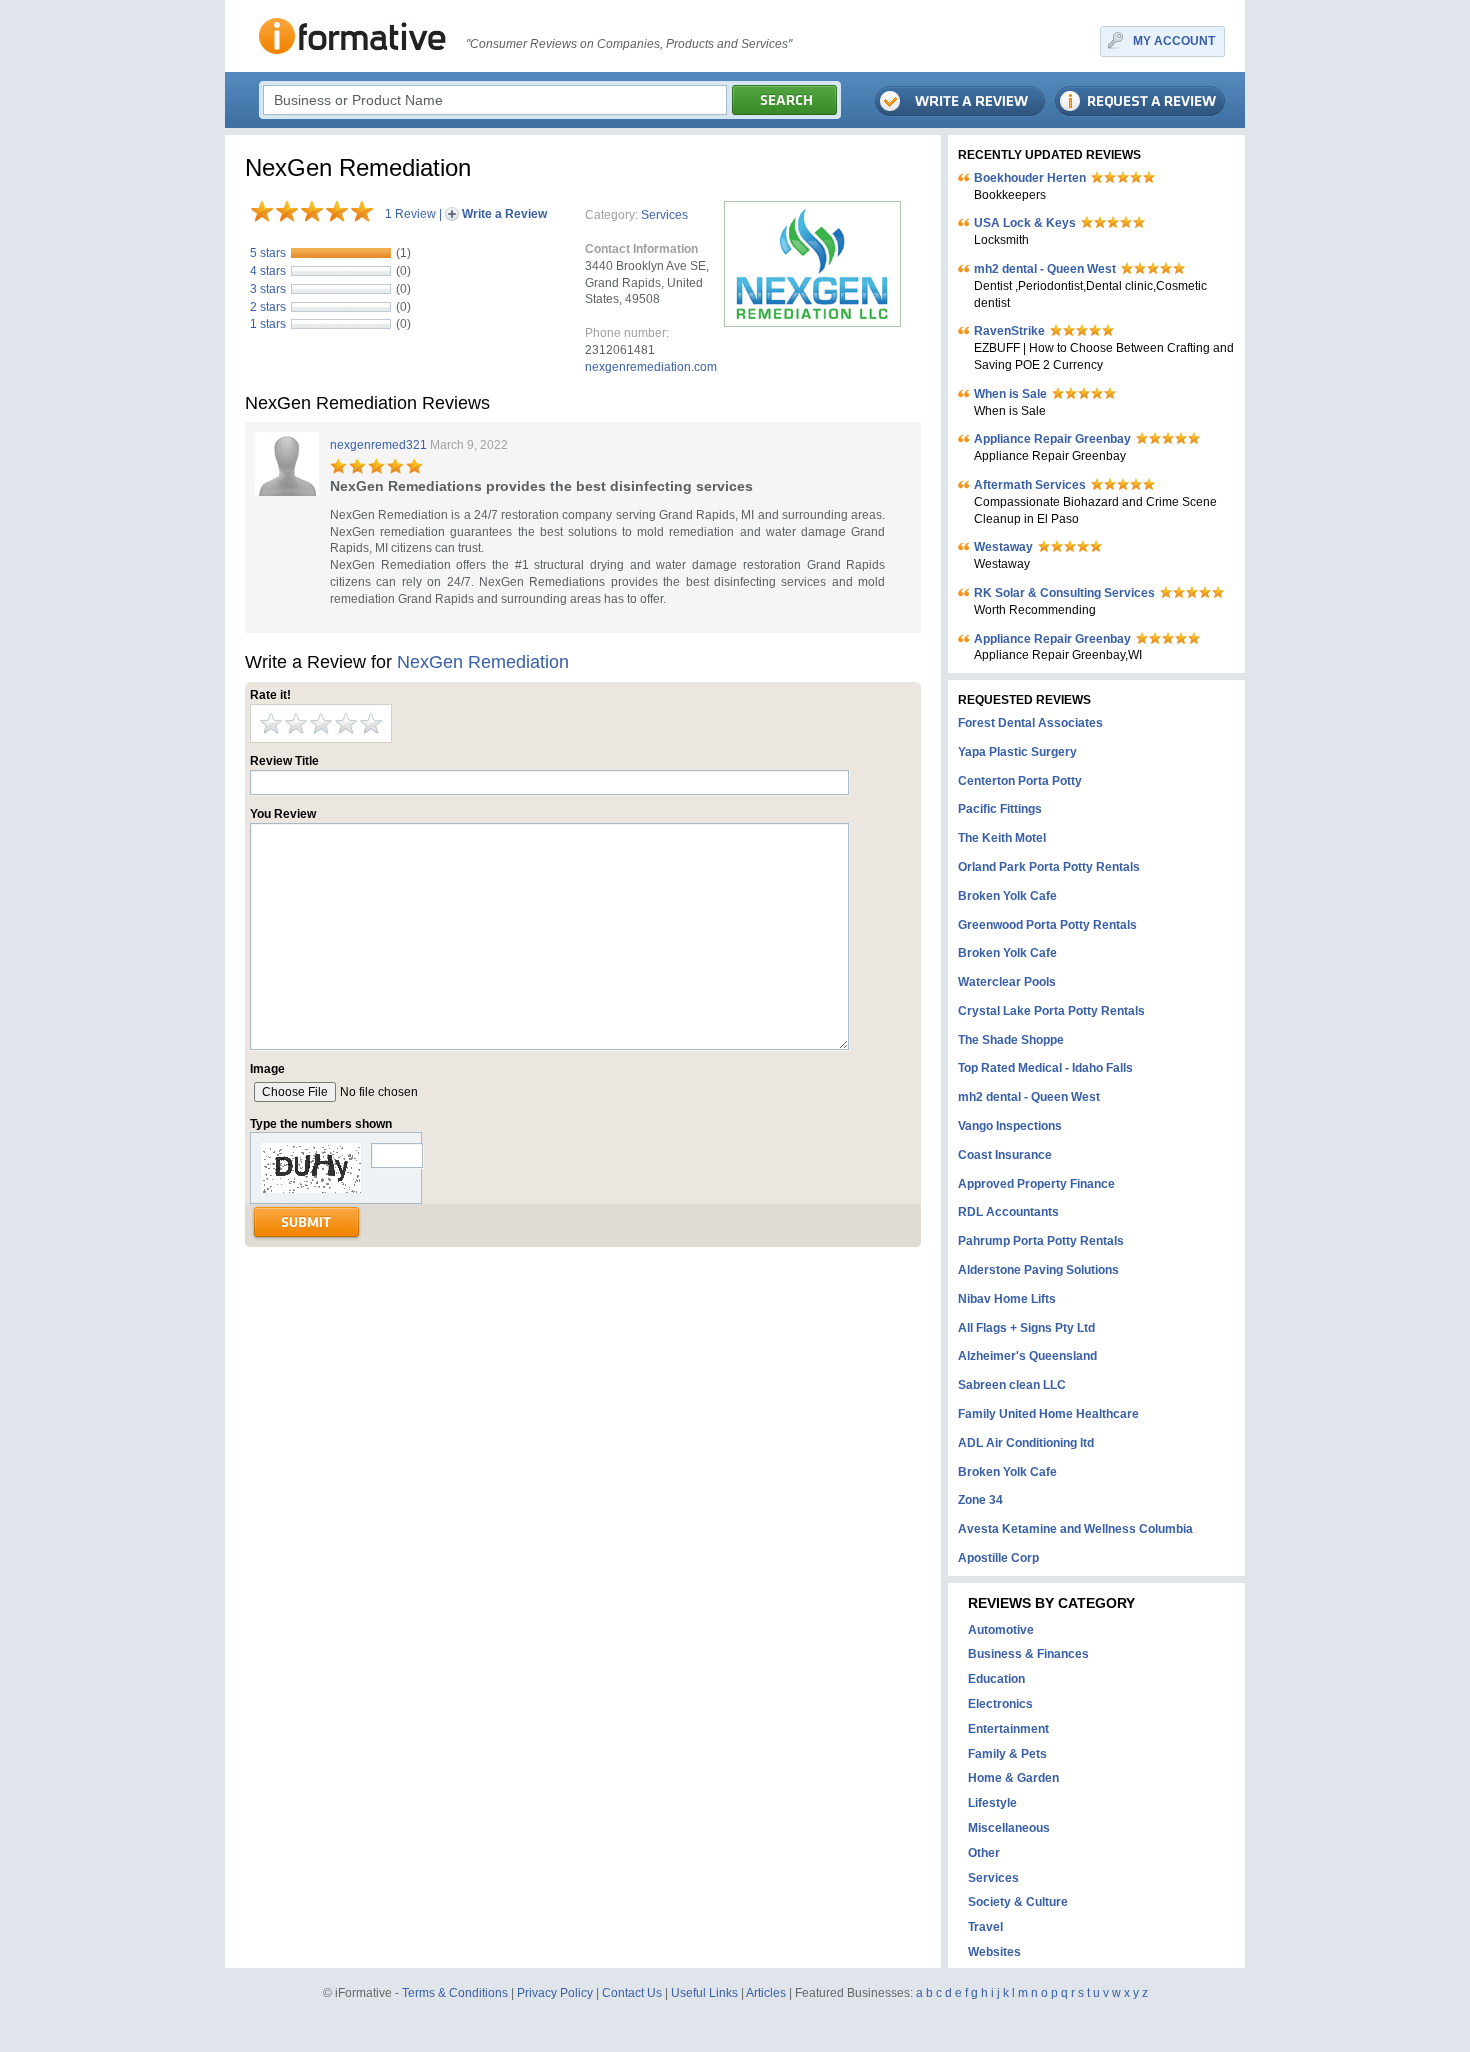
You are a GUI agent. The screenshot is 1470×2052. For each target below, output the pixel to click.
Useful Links (704, 1993)
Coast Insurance (1005, 1155)
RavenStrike (1009, 331)
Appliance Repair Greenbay (1052, 439)
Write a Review (504, 214)
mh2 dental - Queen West (1045, 269)
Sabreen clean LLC (1012, 1385)
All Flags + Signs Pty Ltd (1026, 1328)
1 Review (410, 214)
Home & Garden (1013, 1778)
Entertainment (1008, 1729)
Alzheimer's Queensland (1027, 1356)
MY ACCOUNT (1174, 41)
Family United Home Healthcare (1048, 1414)
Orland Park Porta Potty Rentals (1049, 867)
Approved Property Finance (1036, 1184)
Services (664, 215)
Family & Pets (1007, 1754)
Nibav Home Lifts (1007, 1299)
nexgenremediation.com (651, 367)
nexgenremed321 (378, 445)
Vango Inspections (1010, 1126)
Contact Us (632, 1993)
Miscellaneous (1009, 1828)
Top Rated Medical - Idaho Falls (1045, 1068)
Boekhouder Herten (1030, 178)
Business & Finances (1028, 1654)
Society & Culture (1018, 1902)
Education (996, 1679)
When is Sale (1010, 394)
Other (984, 1853)
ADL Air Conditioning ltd (1026, 1443)
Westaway (1003, 547)
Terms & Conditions (455, 1993)
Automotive (1001, 1630)
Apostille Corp (998, 1558)
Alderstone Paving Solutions (1038, 1270)
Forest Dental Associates (1030, 723)
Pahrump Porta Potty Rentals (1041, 1241)
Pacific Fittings (1000, 809)
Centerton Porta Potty (1020, 781)
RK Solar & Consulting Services (1064, 593)
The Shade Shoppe (1011, 1040)
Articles (766, 1993)
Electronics (1000, 1704)
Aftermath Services (1030, 485)
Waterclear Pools (1007, 982)
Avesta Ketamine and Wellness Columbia (1075, 1529)
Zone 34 (980, 1500)
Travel (985, 1927)
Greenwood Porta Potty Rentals (1047, 925)
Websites (994, 1952)
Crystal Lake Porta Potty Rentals (1051, 1011)
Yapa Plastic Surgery (1017, 752)
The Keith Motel (1002, 838)
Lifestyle (992, 1803)
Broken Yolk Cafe (1007, 896)
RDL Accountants (1008, 1212)
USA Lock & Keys (1025, 223)
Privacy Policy (555, 1993)
